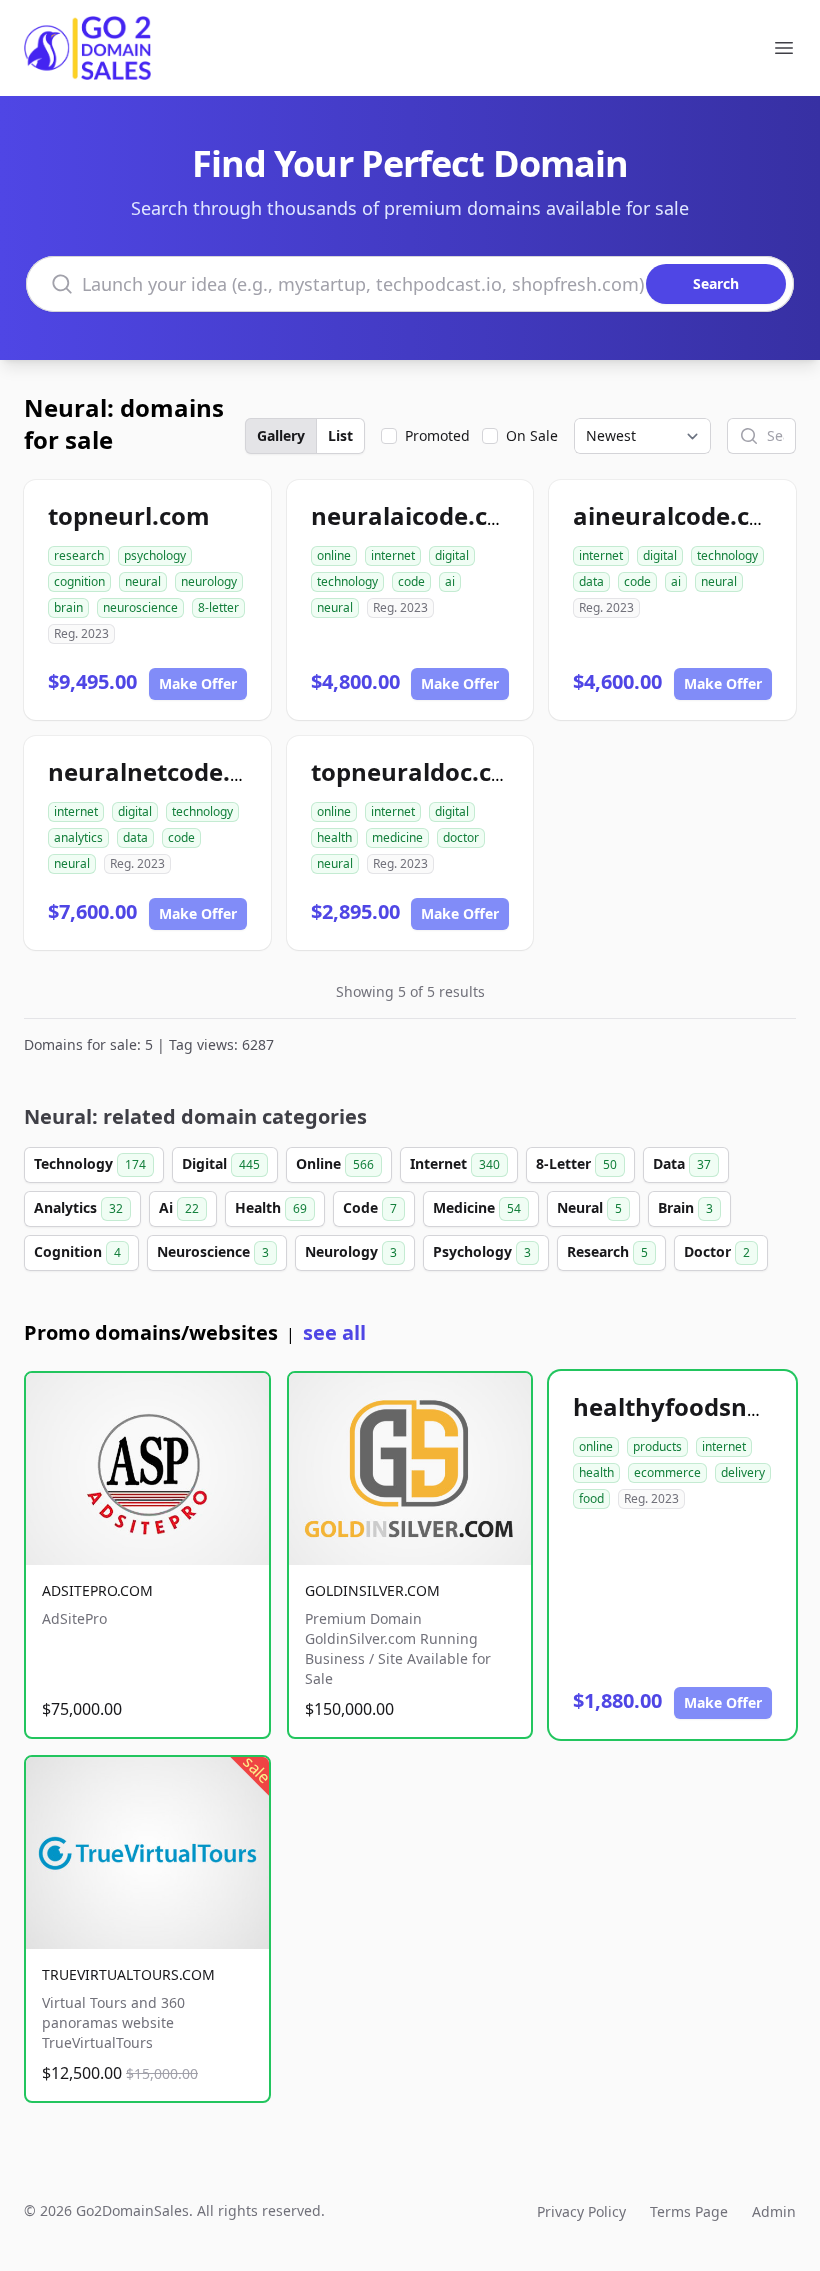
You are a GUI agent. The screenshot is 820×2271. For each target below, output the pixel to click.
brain (68, 607)
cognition (79, 581)
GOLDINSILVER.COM (372, 1590)
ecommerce (667, 1472)
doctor (461, 837)
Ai (179, 1207)
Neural (589, 1207)
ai (450, 581)
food (591, 1498)
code (411, 581)
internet (393, 555)
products (657, 1446)
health (334, 837)
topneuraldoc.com (420, 771)
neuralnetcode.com (164, 771)
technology (347, 581)
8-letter (218, 607)
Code (370, 1207)
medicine (397, 837)
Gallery (281, 435)
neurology (209, 581)
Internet (455, 1163)
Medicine (477, 1207)
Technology (90, 1163)
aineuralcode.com (680, 515)
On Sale (532, 435)
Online (335, 1163)
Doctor (717, 1251)
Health (271, 1207)
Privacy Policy (581, 2211)
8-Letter (576, 1163)
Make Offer (198, 683)
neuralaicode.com (418, 515)
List (340, 435)
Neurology (351, 1251)
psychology (155, 555)
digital (452, 555)
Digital (221, 1163)
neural (143, 581)
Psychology (482, 1251)
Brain (685, 1207)
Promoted (437, 435)
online (334, 555)
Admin (774, 2211)
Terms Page (689, 2211)
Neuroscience (213, 1251)
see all (334, 1332)
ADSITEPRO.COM (97, 1590)
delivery (743, 1472)
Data (682, 1163)
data (591, 581)
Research (607, 1251)
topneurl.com (129, 515)
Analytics (78, 1207)
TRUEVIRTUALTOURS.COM (128, 1974)
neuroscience (140, 607)
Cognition (77, 1251)
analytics (78, 837)
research (79, 555)
